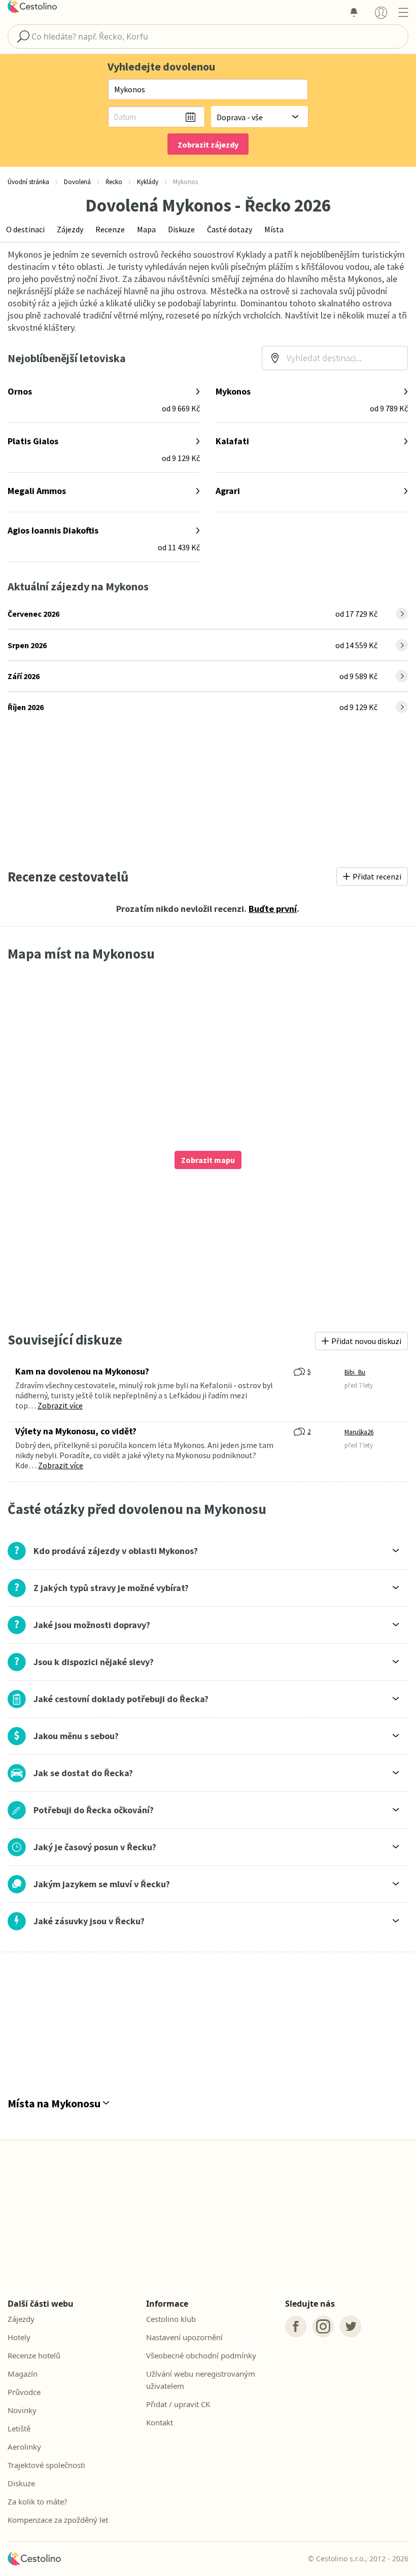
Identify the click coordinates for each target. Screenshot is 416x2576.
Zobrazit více (60, 1405)
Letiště (19, 2428)
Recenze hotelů (34, 2355)
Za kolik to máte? (38, 2501)
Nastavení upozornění (184, 2337)
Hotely (19, 2337)
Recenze (110, 229)
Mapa (146, 229)
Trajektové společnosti (46, 2465)
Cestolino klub (171, 2319)
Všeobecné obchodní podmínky (201, 2355)
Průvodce (24, 2392)
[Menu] (403, 12)
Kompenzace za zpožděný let (58, 2520)
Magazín (23, 2374)
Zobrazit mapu (208, 1160)
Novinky (22, 2410)
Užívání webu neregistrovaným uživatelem (201, 2380)
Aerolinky (24, 2447)
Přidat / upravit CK (178, 2404)
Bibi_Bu (355, 1372)
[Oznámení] (354, 12)
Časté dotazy (230, 229)
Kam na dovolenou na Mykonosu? (82, 1371)
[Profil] (381, 12)
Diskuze (181, 229)
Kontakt (160, 2422)
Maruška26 (359, 1432)
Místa (274, 229)
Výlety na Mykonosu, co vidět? (76, 1431)
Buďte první (273, 909)
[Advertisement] (208, 792)
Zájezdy (70, 229)
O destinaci (25, 229)
